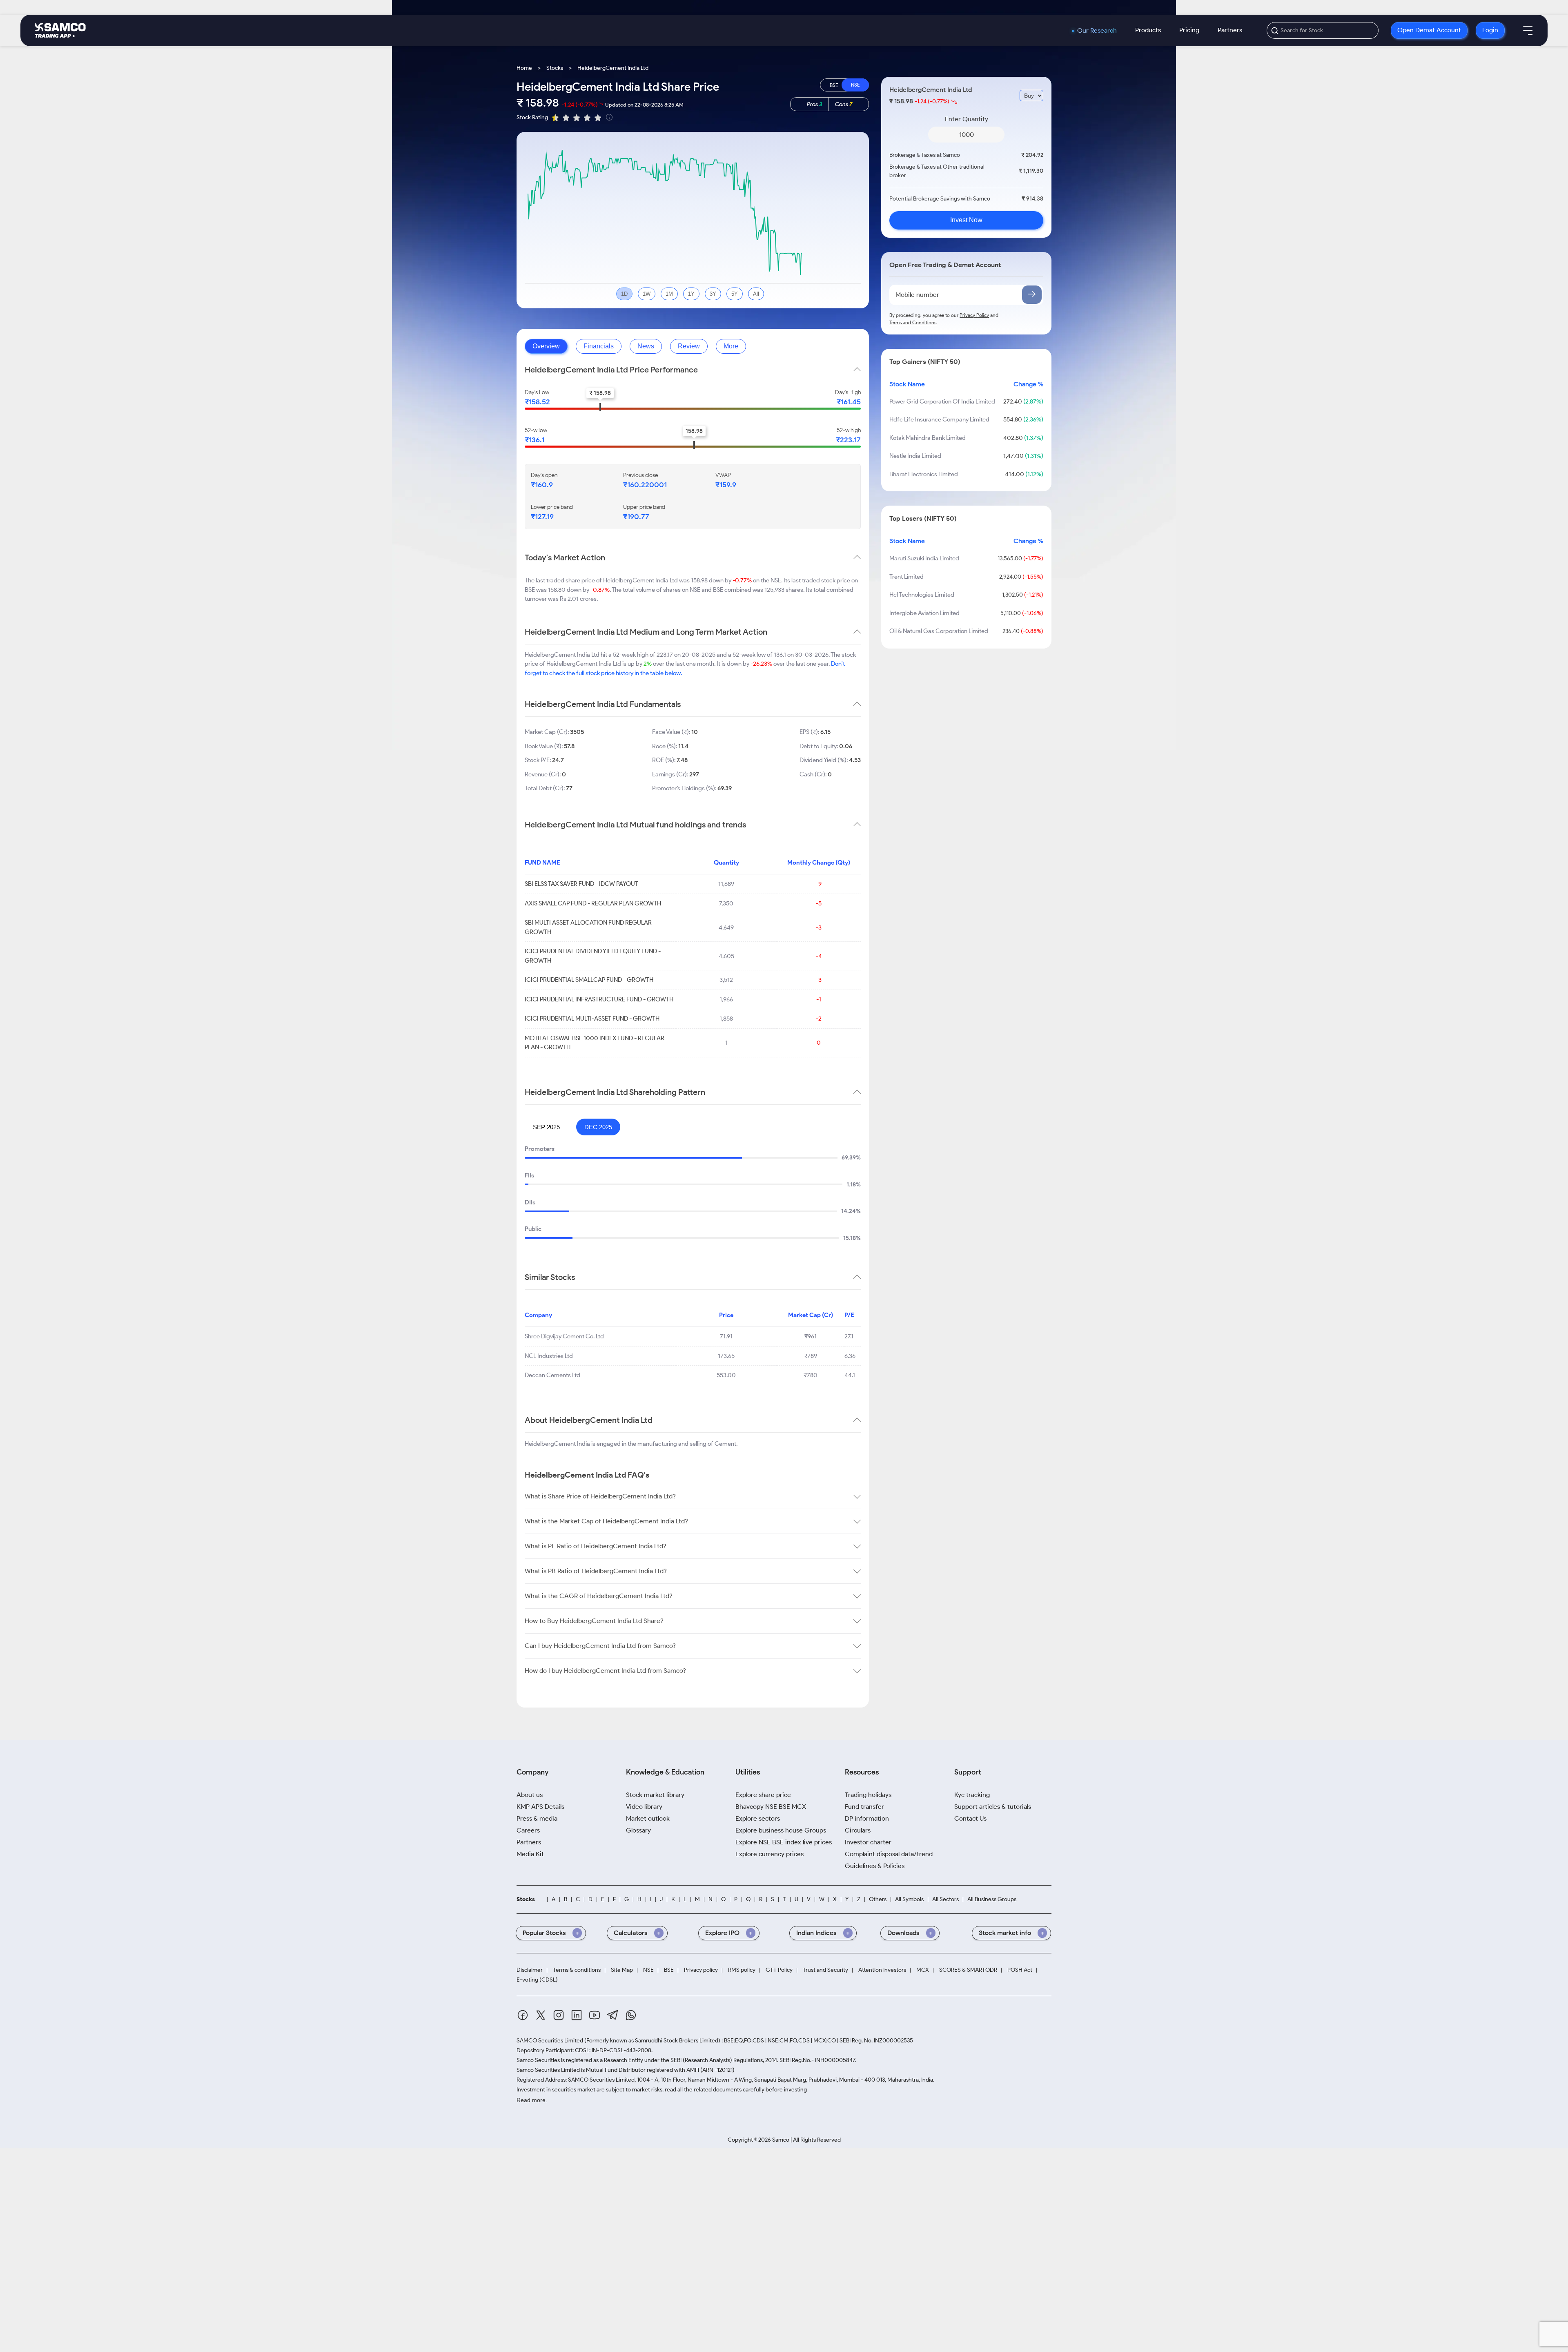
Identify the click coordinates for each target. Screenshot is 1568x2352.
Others (878, 1899)
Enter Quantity (967, 119)
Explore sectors (758, 1818)
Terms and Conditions (913, 322)
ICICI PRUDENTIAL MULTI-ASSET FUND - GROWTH (592, 1019)
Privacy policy (701, 1970)
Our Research (1097, 31)
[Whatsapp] (631, 2016)
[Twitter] (541, 2016)
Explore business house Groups (781, 1830)
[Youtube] (595, 2016)
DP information (867, 1818)
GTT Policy (779, 1970)
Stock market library (655, 1795)
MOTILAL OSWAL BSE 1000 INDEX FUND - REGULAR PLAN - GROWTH (595, 1043)
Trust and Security (825, 1970)
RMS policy (742, 1970)
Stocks (555, 68)
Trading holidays (868, 1795)
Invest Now (966, 220)
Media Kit (530, 1854)
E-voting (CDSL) (537, 1980)
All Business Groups (992, 1899)
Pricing (1189, 30)
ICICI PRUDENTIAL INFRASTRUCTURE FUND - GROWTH (599, 999)
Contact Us (970, 1818)
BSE (669, 1970)
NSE (648, 1970)
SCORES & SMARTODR (968, 1970)
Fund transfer (864, 1807)
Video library (644, 1807)
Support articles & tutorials (993, 1807)
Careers (528, 1830)
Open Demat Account (1429, 30)
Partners (1230, 30)
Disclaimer (530, 1970)
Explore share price (763, 1795)
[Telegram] (613, 2016)
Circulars (858, 1830)
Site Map (622, 1970)
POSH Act (1020, 1970)
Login (1490, 30)
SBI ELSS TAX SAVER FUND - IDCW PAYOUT (581, 884)
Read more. (532, 2100)
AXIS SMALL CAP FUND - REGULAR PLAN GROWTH (593, 903)
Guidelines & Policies (875, 1866)
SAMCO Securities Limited (550, 2041)
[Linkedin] (577, 2016)
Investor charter (868, 1842)
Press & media (537, 1818)
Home (524, 68)
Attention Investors (882, 1970)
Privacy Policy (974, 315)
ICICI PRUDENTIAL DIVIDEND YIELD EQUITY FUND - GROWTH (593, 956)
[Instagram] (559, 2016)
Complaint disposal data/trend (889, 1854)
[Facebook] (523, 2016)
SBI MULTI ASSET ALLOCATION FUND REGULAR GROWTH (588, 927)
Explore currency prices (770, 1854)
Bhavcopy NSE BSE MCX (771, 1807)
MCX (923, 1970)
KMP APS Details (540, 1807)
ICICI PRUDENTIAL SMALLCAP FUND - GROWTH (589, 980)
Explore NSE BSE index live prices (784, 1842)
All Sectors (945, 1899)
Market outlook (648, 1818)
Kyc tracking (972, 1795)
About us (530, 1795)
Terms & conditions (577, 1970)
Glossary (638, 1830)
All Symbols (909, 1899)
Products (1148, 30)
